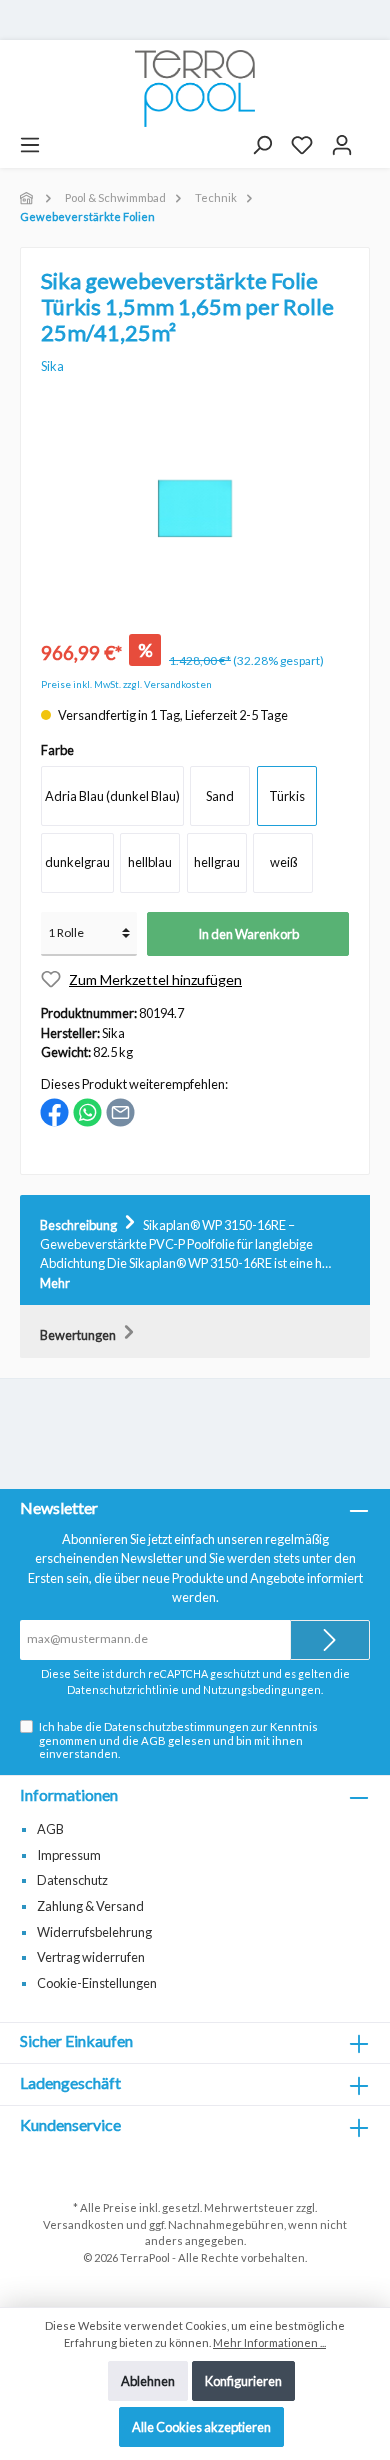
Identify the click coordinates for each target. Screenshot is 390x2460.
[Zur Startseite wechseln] (195, 88)
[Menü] (30, 145)
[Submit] (330, 1640)
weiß (283, 862)
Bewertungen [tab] (79, 1335)
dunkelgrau (77, 862)
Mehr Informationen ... (269, 2342)
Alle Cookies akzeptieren (201, 2427)
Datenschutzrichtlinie (123, 1689)
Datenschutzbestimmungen (176, 1726)
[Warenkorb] (371, 138)
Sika (52, 366)
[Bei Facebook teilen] (54, 1111)
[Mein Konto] (342, 145)
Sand (220, 796)
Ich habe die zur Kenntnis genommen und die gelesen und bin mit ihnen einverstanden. (178, 1740)
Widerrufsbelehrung (94, 1932)
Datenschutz (72, 1880)
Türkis (287, 796)
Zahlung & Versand (90, 1906)
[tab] (195, 1250)
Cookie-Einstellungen (97, 1983)
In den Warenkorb (248, 934)
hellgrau (217, 862)
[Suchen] (262, 145)
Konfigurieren (243, 2381)
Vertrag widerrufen (91, 1957)
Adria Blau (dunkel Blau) (112, 796)
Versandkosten (83, 2224)
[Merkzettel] (302, 145)
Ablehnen (148, 2381)
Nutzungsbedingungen (262, 1689)
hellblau (150, 862)
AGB (153, 1740)
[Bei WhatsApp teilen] (87, 1111)
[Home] (28, 197)
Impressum (69, 1855)
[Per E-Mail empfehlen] (120, 1111)
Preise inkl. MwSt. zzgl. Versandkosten (126, 684)
